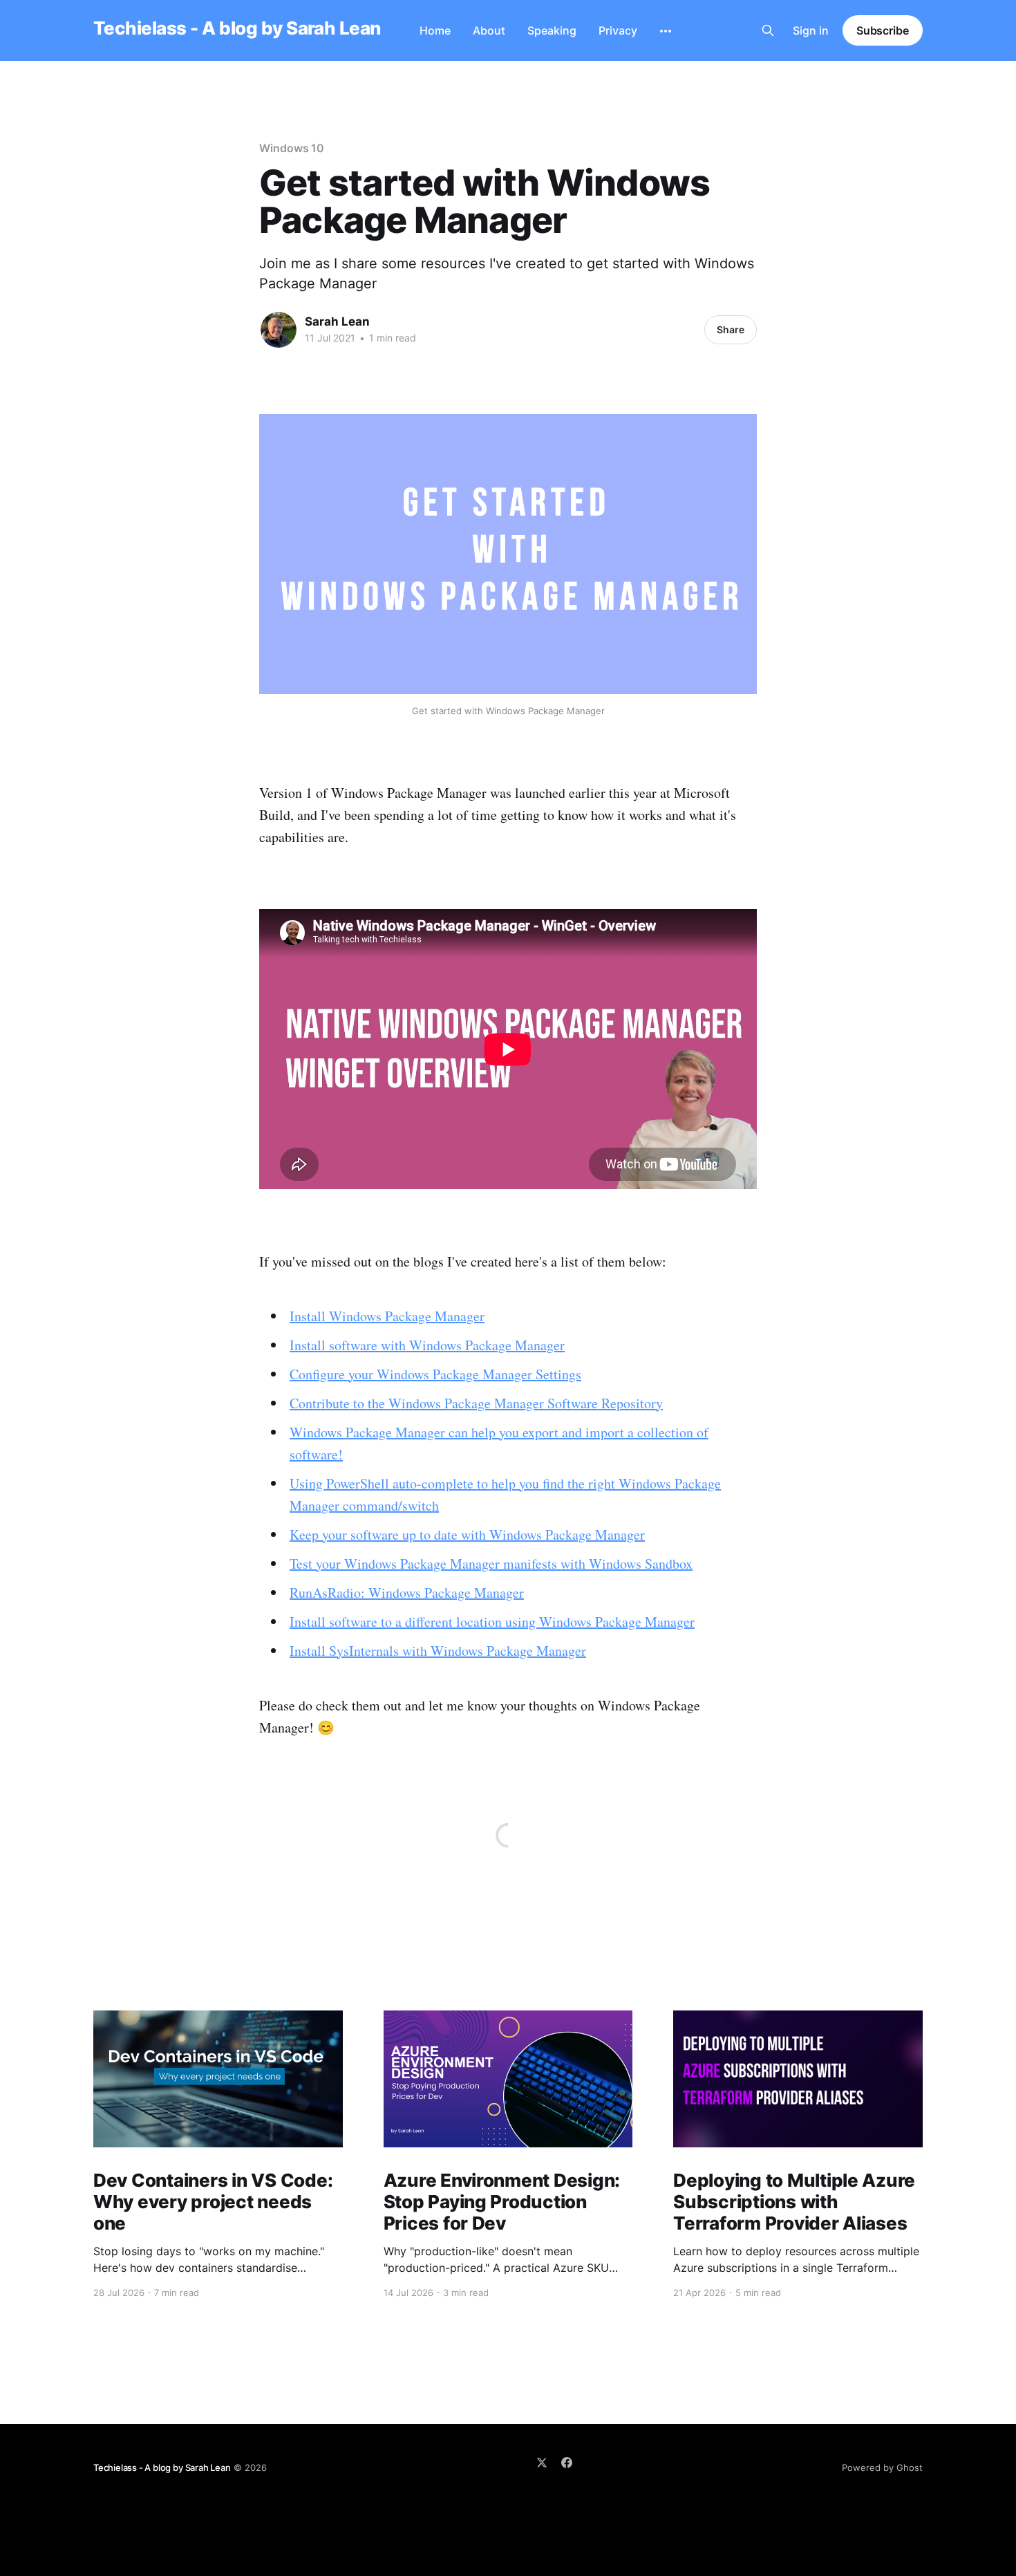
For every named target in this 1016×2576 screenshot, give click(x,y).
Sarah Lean (337, 321)
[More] (666, 31)
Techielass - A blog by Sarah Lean (237, 29)
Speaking (552, 30)
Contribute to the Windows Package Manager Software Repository (476, 1403)
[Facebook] (567, 2463)
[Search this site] (768, 30)
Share (731, 329)
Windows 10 (292, 148)
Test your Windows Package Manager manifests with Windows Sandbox (491, 1564)
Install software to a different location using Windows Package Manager (492, 1622)
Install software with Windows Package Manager (427, 1345)
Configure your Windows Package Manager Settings (435, 1374)
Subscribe (883, 30)
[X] (542, 2463)
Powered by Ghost (882, 2467)
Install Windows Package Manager (387, 1316)
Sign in (811, 30)
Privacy (618, 30)
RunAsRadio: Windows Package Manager (407, 1593)
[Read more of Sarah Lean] (279, 330)
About (489, 30)
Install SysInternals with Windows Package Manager (438, 1651)
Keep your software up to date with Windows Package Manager (467, 1534)
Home (435, 30)
